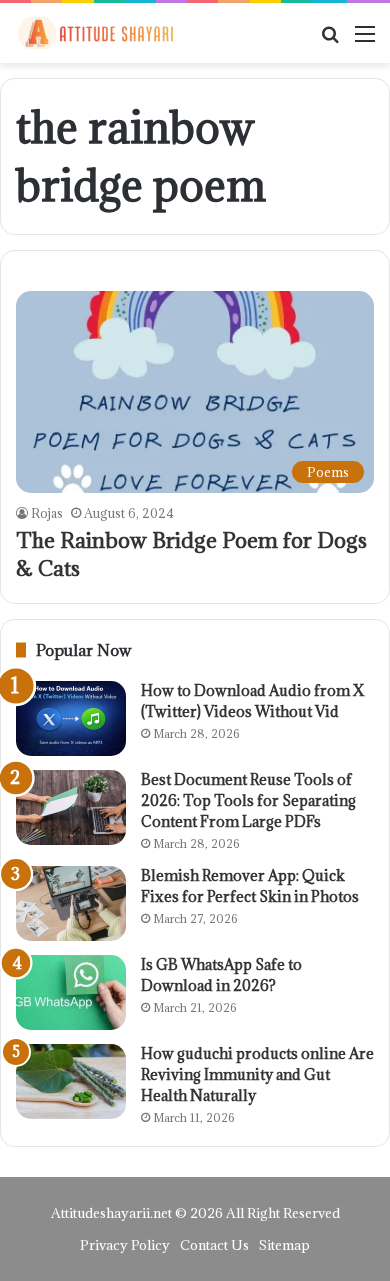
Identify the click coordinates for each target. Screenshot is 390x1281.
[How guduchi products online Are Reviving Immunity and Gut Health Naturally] (71, 1081)
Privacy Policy (125, 1245)
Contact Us (214, 1245)
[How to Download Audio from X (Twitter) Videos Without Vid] (71, 718)
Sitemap (284, 1245)
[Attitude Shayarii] (95, 33)
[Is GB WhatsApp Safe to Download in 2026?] (71, 992)
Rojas (47, 513)
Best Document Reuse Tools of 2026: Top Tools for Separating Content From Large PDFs (248, 800)
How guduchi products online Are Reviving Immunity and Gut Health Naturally (257, 1074)
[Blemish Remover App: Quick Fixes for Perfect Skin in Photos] (71, 903)
